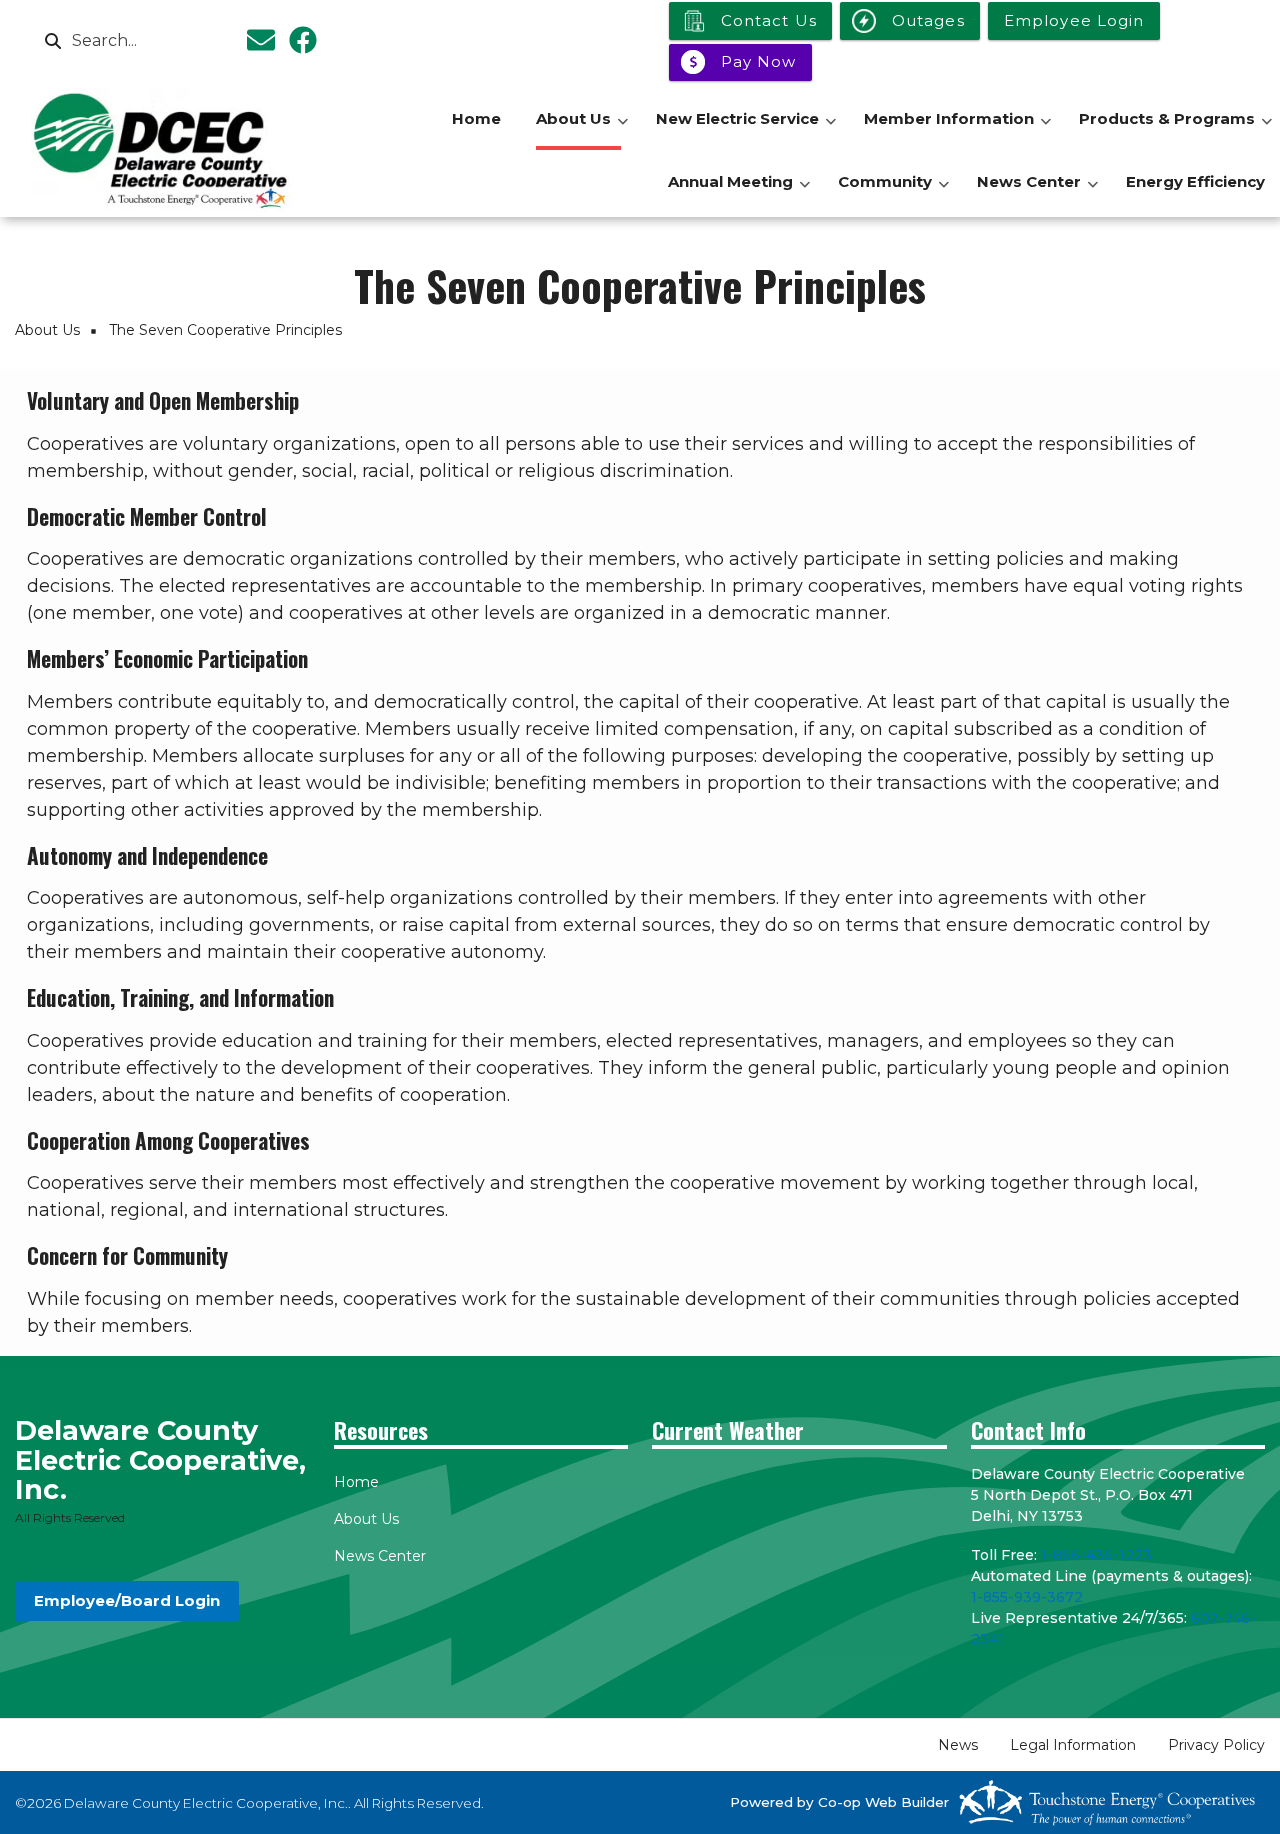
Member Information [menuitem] (957, 129)
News (958, 1745)
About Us (366, 1519)
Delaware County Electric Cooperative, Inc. (160, 1460)
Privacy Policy (1216, 1745)
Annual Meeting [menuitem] (739, 192)
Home (356, 1482)
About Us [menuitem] (582, 129)
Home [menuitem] (476, 118)
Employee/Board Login (127, 1600)
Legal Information (1073, 1745)
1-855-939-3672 (1027, 1597)
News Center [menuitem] (1037, 192)
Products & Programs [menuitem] (1175, 129)
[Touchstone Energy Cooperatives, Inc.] (1107, 1802)
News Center (380, 1556)
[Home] (162, 150)
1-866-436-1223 (1096, 1555)
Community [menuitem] (893, 192)
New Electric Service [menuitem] (746, 129)
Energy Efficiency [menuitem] (1195, 181)
